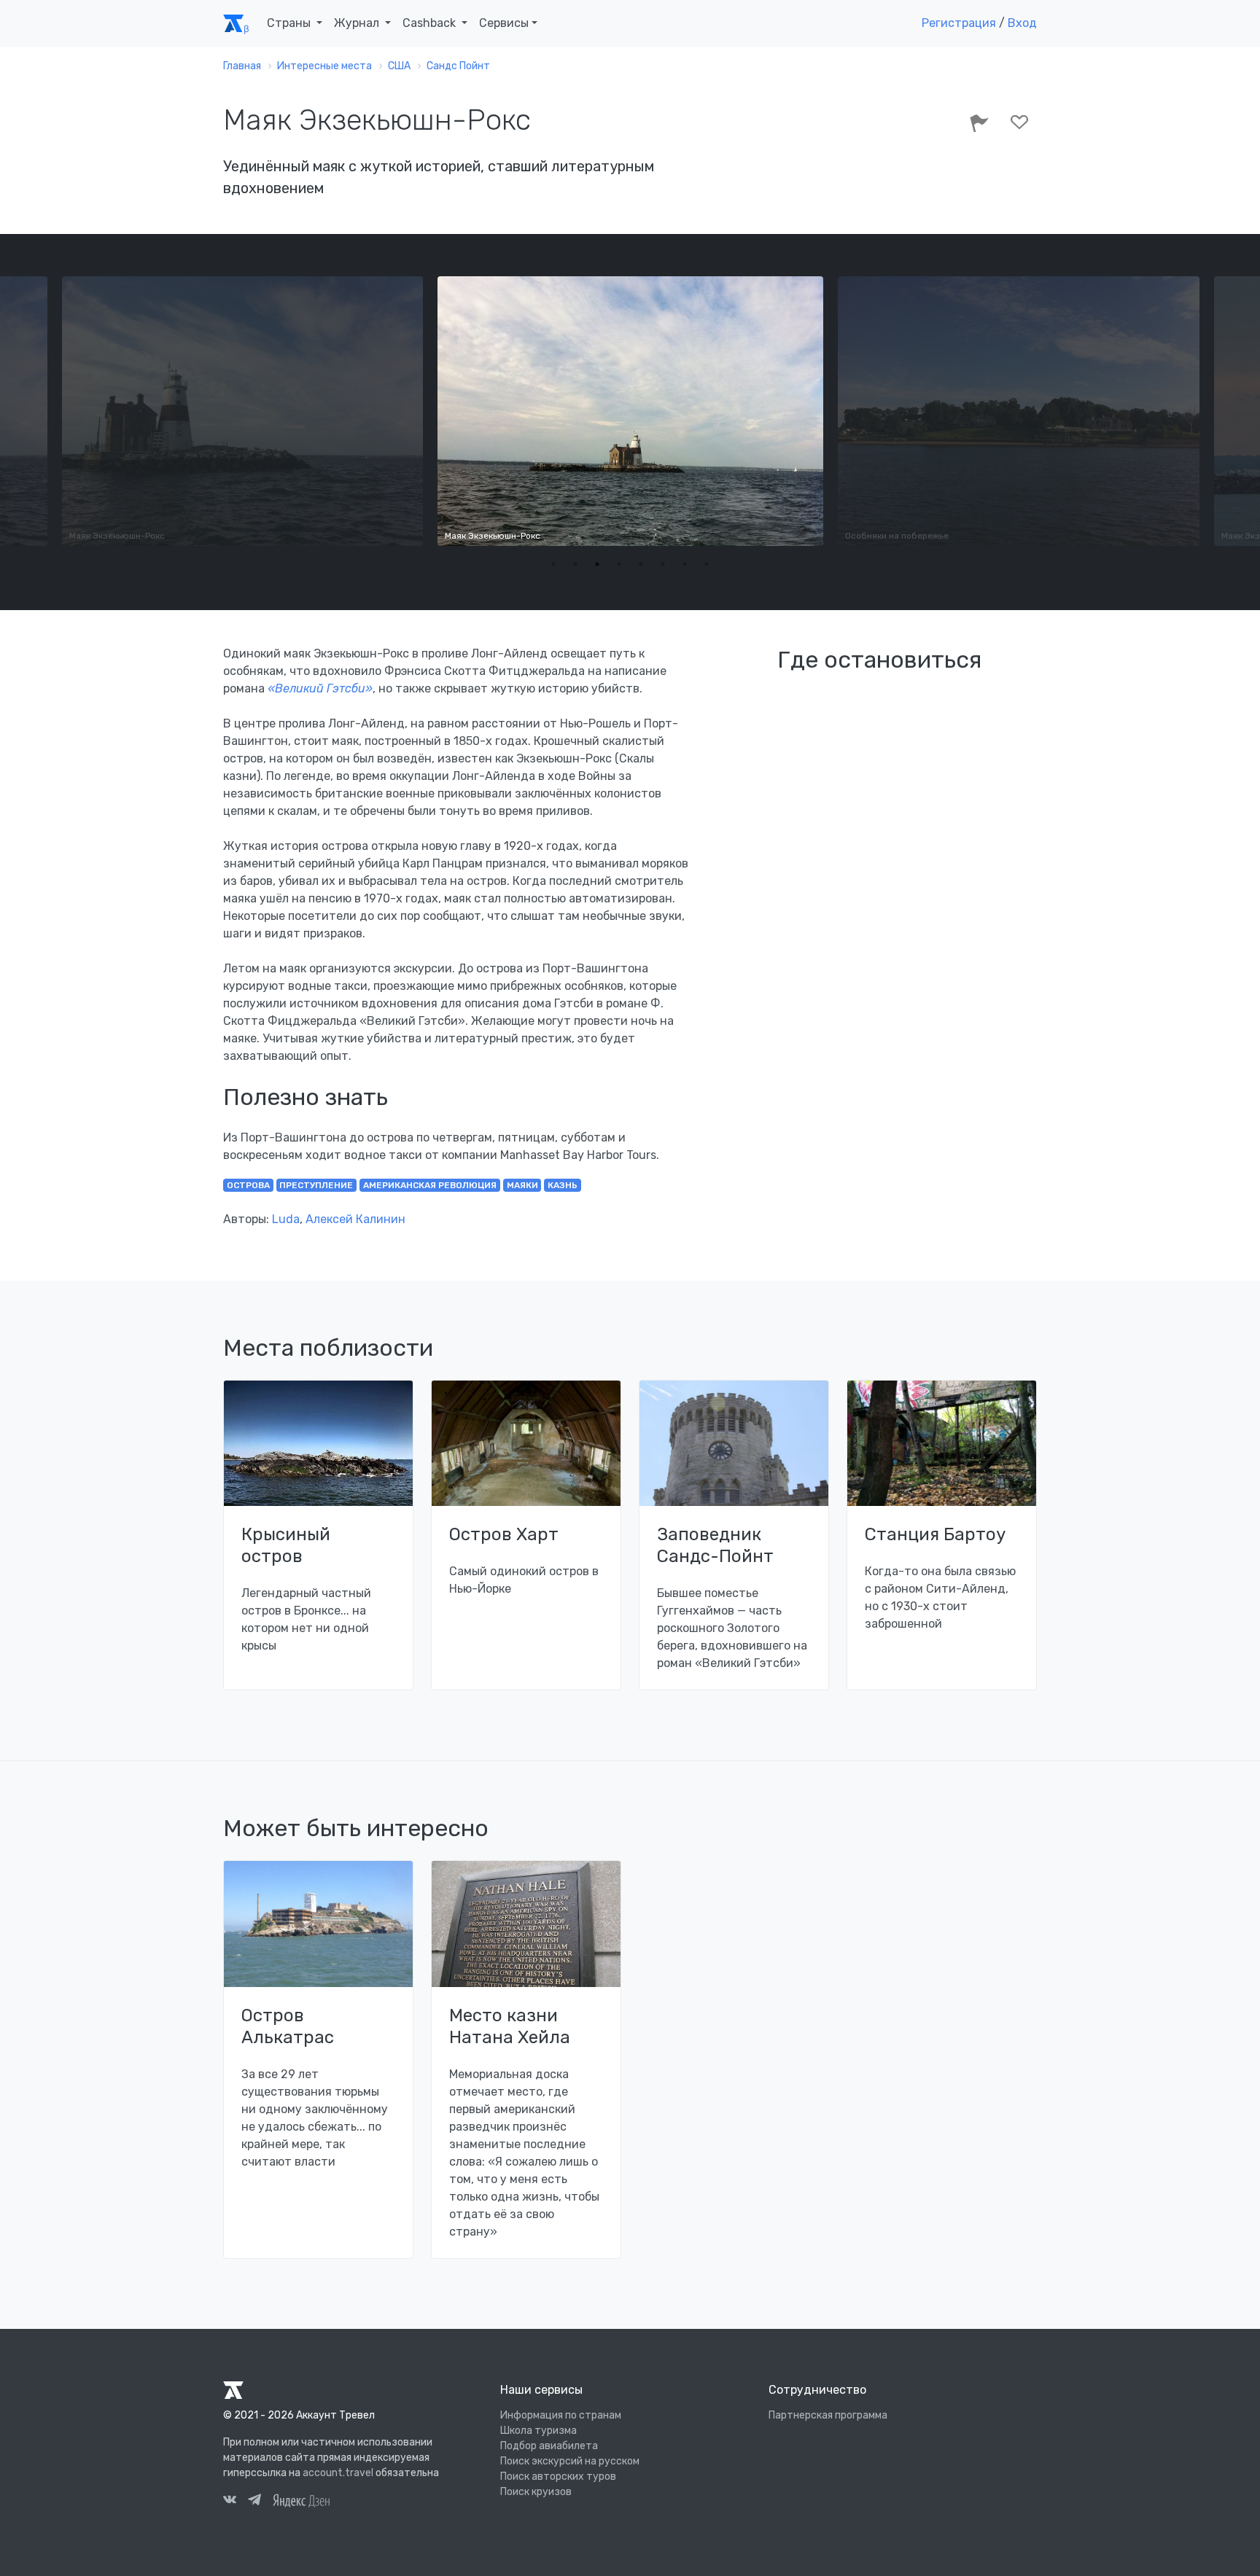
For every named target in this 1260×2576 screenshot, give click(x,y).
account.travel (338, 2473)
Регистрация (959, 23)
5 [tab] (641, 564)
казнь (563, 1185)
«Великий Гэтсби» (320, 688)
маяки (522, 1185)
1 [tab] (553, 564)
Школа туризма (538, 2431)
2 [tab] (575, 564)
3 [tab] (597, 564)
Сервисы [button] (504, 23)
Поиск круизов (536, 2492)
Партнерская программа (828, 2415)
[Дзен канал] (301, 2500)
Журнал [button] (358, 23)
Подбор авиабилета (549, 2446)
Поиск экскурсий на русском (570, 2461)
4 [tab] (619, 564)
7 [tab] (685, 564)
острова (248, 1185)
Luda (286, 1219)
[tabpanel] (631, 411)
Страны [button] (290, 23)
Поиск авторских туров (558, 2477)
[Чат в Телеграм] (254, 2502)
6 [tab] (663, 564)
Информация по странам (561, 2415)
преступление (316, 1185)
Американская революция (430, 1185)
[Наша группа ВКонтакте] (230, 2502)
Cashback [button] (431, 23)
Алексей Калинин (355, 1219)
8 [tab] (707, 564)
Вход (1022, 23)
